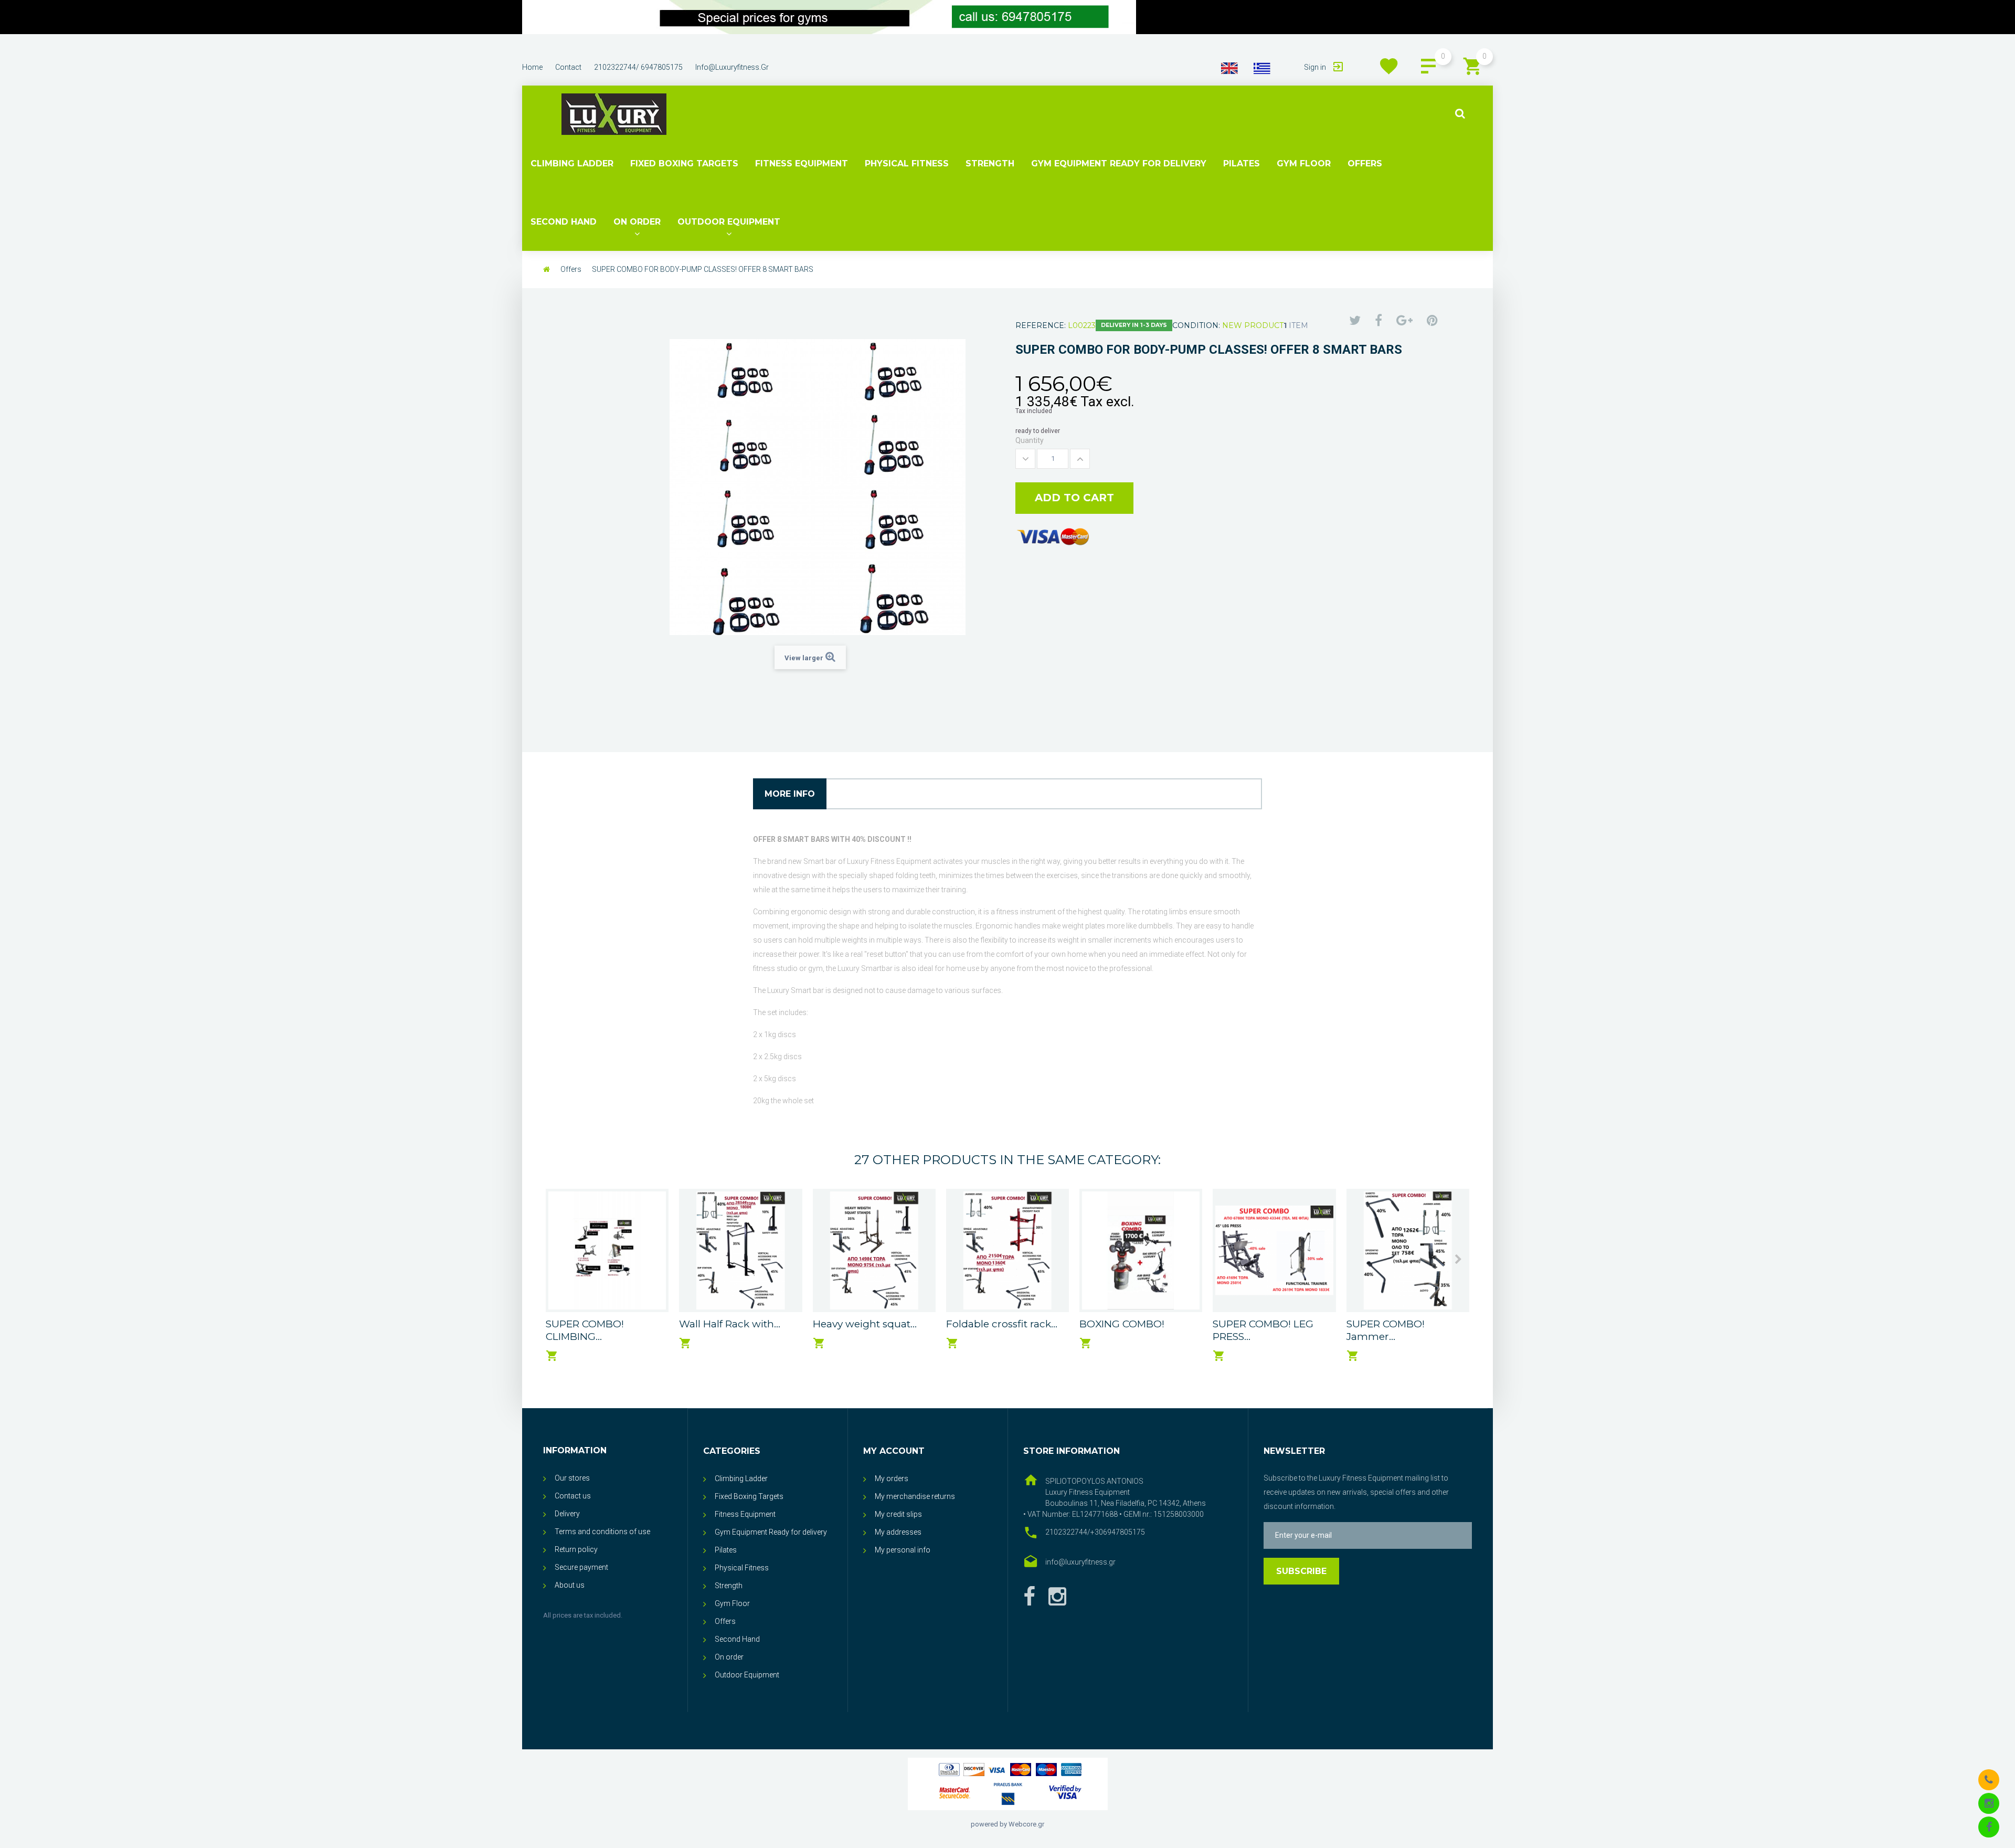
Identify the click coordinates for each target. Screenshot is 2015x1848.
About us (570, 1585)
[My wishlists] (1389, 66)
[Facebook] (1029, 1597)
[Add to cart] (552, 1356)
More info (790, 794)
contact (568, 67)
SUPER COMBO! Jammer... (1386, 1330)
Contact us (573, 1496)
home (532, 67)
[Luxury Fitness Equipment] (614, 114)
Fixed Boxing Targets (684, 163)
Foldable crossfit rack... (1002, 1324)
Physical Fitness (907, 163)
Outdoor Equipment (729, 222)
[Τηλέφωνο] (1989, 1779)
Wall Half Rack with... (730, 1324)
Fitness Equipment (802, 163)
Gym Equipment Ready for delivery (1119, 163)
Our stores (572, 1478)
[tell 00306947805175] (829, 17)
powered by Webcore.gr (1008, 1824)
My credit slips (898, 1514)
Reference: (1041, 325)
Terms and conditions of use (602, 1532)
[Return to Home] (547, 269)
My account (894, 1451)
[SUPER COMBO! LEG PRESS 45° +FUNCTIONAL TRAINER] (1274, 1250)
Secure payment (581, 1567)
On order (637, 222)
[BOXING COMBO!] (1141, 1250)
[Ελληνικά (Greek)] (1262, 68)
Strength (990, 163)
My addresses (898, 1532)
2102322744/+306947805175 (1095, 1532)
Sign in (1316, 67)
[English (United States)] (1229, 68)
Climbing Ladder (572, 163)
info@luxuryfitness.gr (732, 67)
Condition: (1196, 325)
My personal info (903, 1550)
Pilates (1242, 163)
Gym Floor (1304, 163)
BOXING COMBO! (1122, 1324)
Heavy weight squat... (865, 1324)
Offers (1365, 163)
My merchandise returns (915, 1496)
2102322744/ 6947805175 (638, 67)
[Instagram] (1989, 1803)
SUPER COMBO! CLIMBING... (585, 1330)
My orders (892, 1479)
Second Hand (564, 222)
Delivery (567, 1514)
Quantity (1030, 440)
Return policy (576, 1549)
